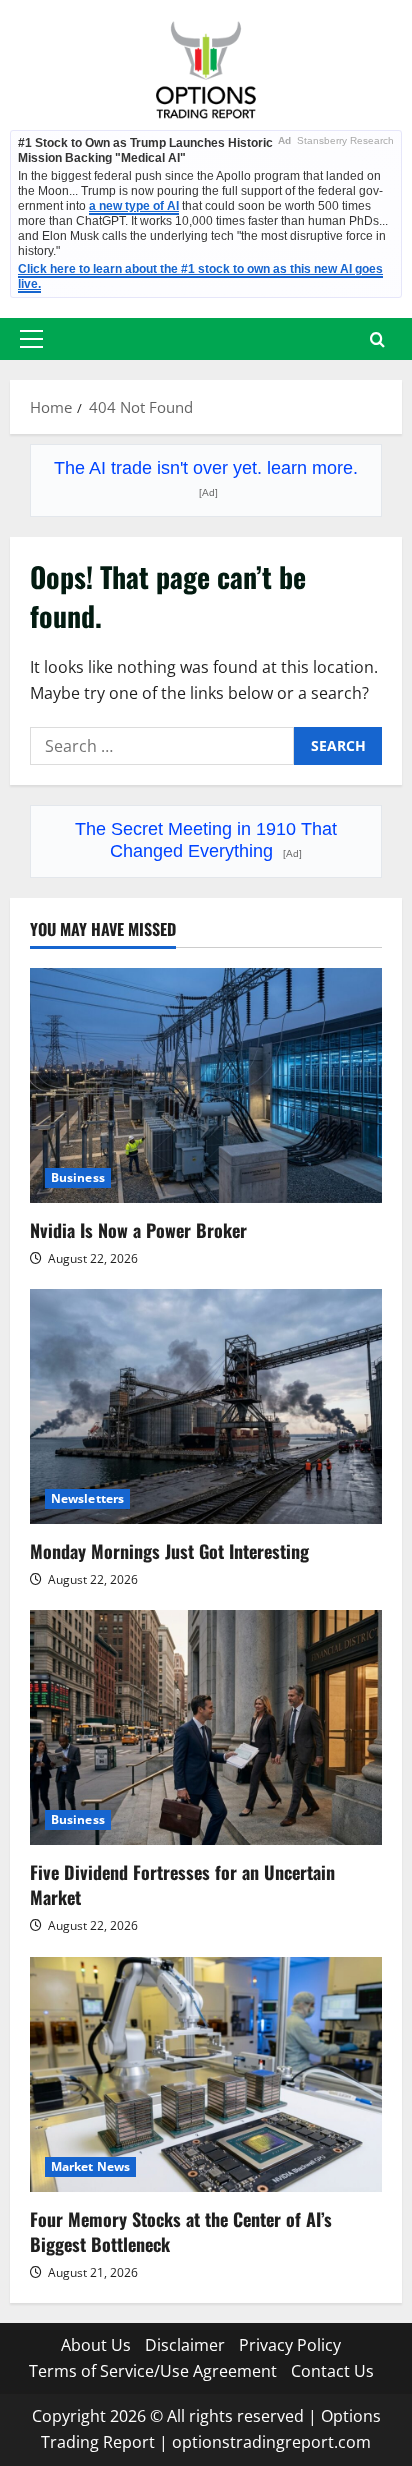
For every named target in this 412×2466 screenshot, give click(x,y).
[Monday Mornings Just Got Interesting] (206, 1406)
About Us (96, 2345)
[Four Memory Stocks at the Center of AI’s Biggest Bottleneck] (206, 2074)
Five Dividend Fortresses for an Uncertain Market (182, 1884)
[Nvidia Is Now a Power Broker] (206, 1085)
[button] (31, 339)
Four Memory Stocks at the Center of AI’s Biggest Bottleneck (181, 2231)
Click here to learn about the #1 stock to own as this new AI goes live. (200, 276)
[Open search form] (377, 339)
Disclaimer (185, 2345)
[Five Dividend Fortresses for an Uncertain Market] (206, 1727)
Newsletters (87, 1498)
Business (78, 1177)
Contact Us (332, 2371)
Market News (90, 2166)
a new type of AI (134, 206)
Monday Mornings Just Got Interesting (169, 1551)
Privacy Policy (290, 2345)
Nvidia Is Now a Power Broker (138, 1230)
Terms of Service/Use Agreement (153, 2371)
